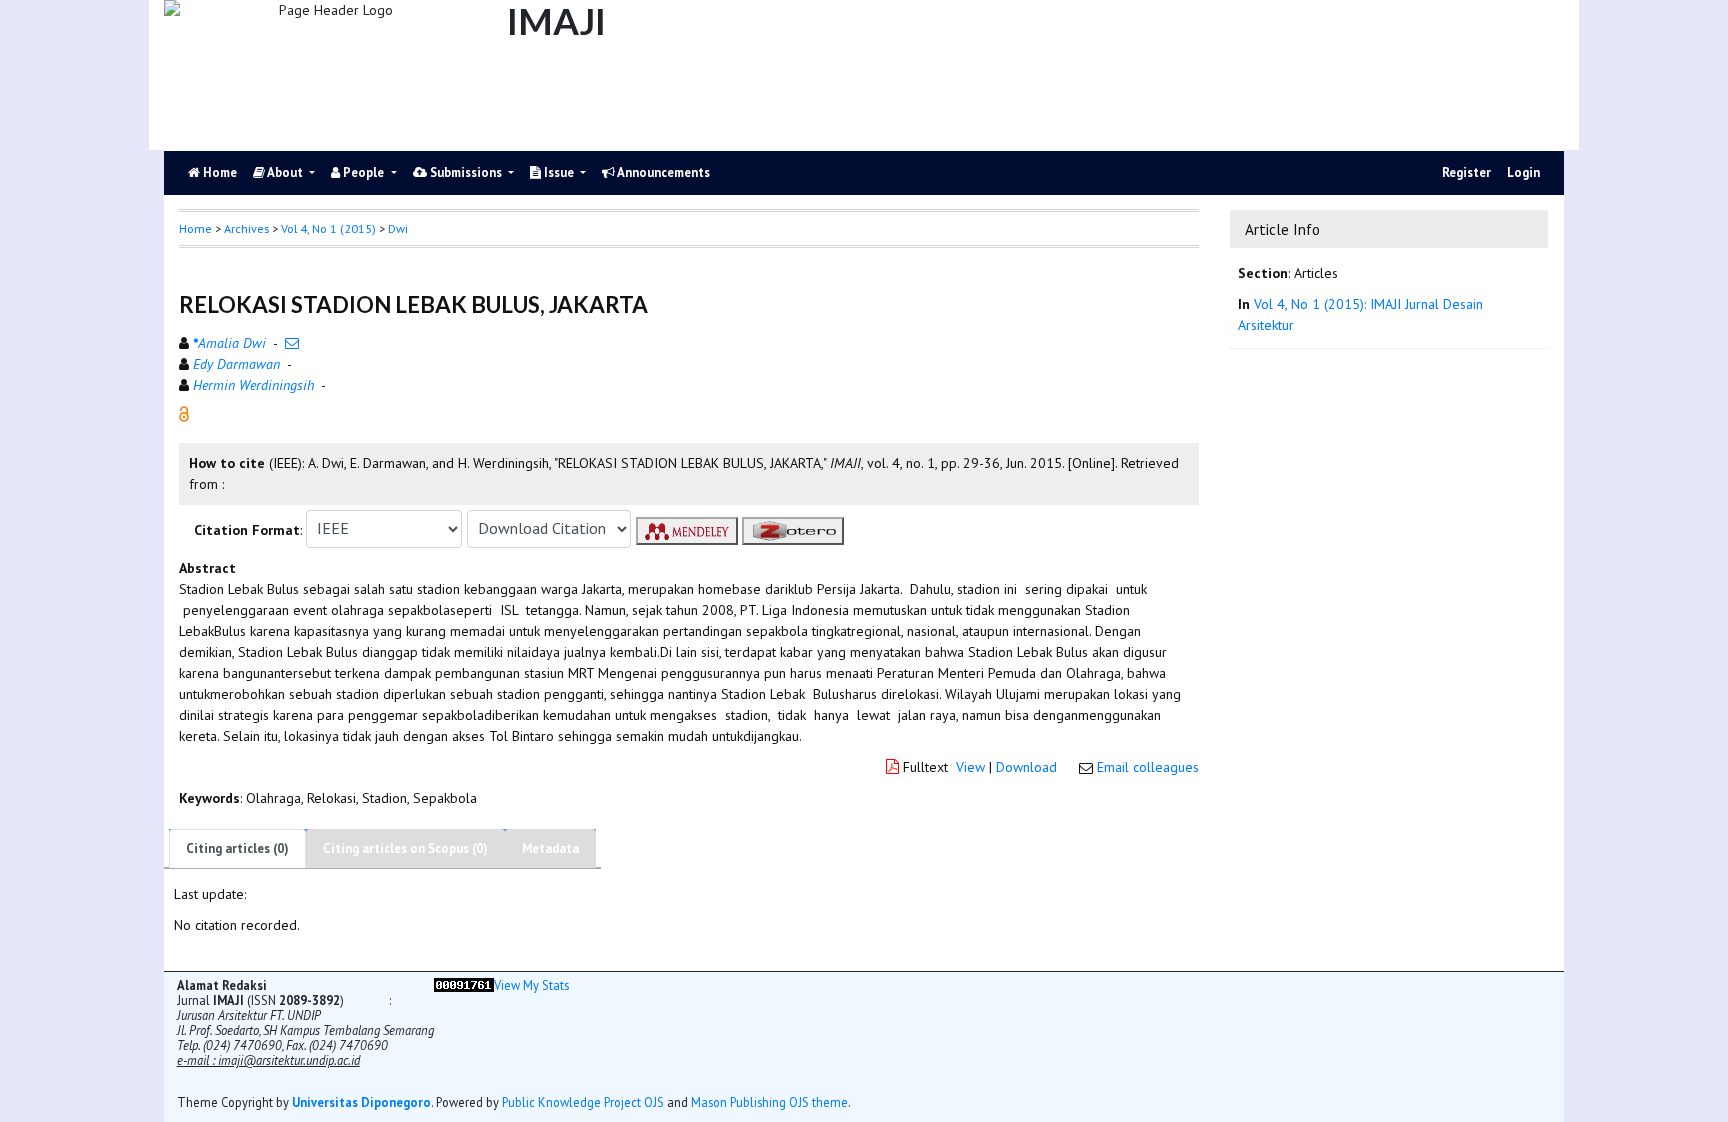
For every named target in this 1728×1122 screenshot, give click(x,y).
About (285, 172)
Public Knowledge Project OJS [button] (583, 1102)
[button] (184, 412)
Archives (246, 228)
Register (1466, 172)
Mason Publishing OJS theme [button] (769, 1102)
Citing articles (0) (237, 848)
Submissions (466, 172)
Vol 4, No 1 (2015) (328, 228)
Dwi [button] (398, 228)
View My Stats (531, 985)
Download (1026, 767)
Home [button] (195, 228)
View (970, 767)
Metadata (550, 848)
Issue (559, 172)
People (363, 172)
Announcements (662, 172)
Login (1523, 172)
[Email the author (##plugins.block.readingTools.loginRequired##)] (292, 343)
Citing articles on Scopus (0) (405, 848)
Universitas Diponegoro (361, 1102)
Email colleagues (1148, 767)
